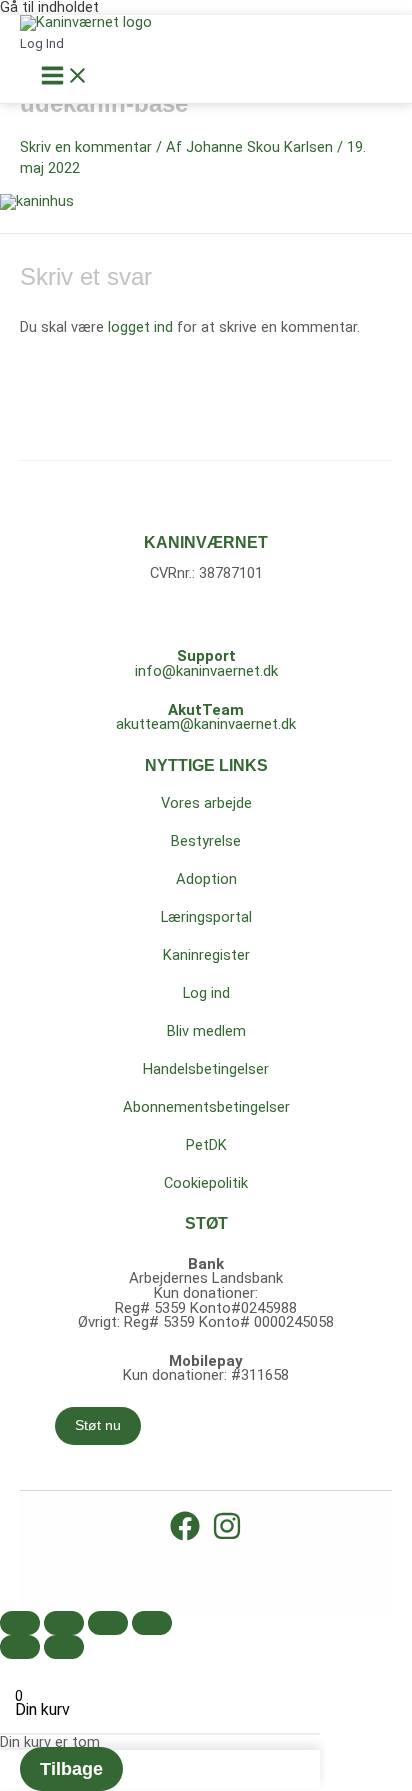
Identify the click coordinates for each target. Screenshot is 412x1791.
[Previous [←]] (20, 1647)
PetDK (206, 1145)
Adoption (206, 879)
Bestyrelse (206, 841)
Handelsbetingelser (206, 1069)
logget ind (140, 327)
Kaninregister (206, 955)
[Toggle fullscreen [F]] (108, 1623)
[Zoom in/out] (152, 1623)
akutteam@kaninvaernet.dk (206, 724)
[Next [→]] (64, 1647)
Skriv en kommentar (86, 147)
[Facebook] (185, 1536)
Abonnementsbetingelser (206, 1107)
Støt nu (98, 1425)
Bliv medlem (206, 1031)
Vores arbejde (206, 803)
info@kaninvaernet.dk (206, 671)
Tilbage (71, 1769)
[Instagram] (227, 1536)
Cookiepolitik (206, 1183)
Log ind (206, 993)
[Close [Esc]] (20, 1623)
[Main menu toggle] (65, 77)
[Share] (64, 1623)
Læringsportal (206, 917)
